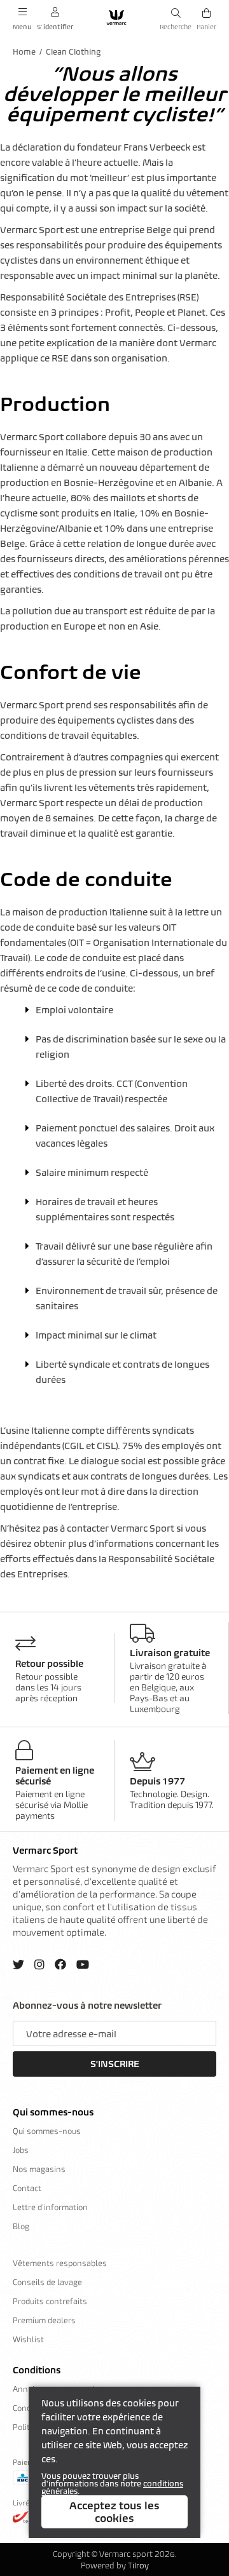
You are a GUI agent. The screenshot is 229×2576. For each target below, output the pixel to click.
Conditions (37, 2370)
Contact (27, 2188)
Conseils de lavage (47, 2282)
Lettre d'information (50, 2207)
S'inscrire (115, 2064)
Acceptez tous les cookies (114, 2512)
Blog (21, 2226)
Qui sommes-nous (53, 2112)
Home (24, 52)
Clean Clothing (73, 52)
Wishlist (28, 2339)
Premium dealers (44, 2320)
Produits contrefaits (50, 2301)
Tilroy (138, 2566)
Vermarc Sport (45, 1851)
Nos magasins (39, 2169)
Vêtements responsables (60, 2263)
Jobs (21, 2150)
